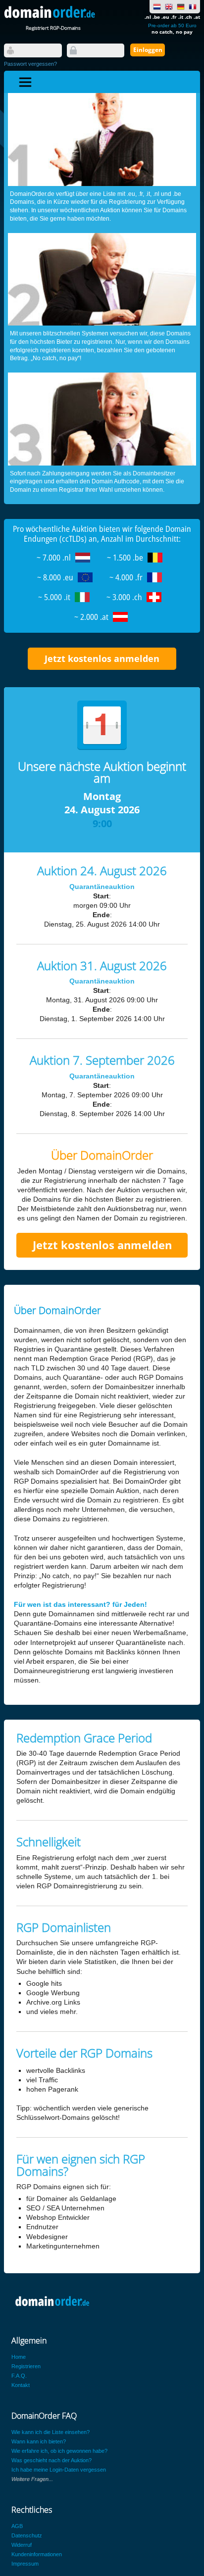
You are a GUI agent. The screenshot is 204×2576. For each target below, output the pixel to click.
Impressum (25, 2564)
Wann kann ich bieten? (39, 2441)
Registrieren (26, 2366)
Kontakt (21, 2385)
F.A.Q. (19, 2376)
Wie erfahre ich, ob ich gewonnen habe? (59, 2451)
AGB (17, 2526)
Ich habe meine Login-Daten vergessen (59, 2470)
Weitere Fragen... (32, 2479)
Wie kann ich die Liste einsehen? (51, 2432)
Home (19, 2357)
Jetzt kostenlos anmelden (102, 658)
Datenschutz (27, 2535)
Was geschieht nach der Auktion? (51, 2460)
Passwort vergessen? (30, 64)
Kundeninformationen (37, 2554)
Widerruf (22, 2545)
